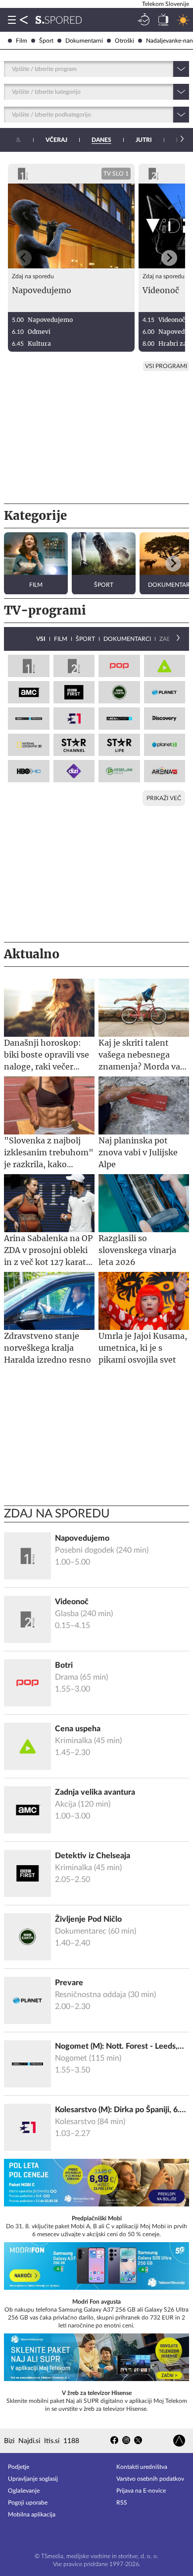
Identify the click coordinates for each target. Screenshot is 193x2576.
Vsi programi (166, 366)
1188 (71, 2441)
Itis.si (52, 2441)
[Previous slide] (24, 258)
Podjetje (19, 2467)
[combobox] (13, 69)
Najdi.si (29, 2441)
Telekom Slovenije (166, 4)
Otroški (124, 41)
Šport (46, 41)
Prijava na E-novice (141, 2491)
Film (22, 41)
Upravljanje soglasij (33, 2479)
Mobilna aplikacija (32, 2514)
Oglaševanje (24, 2491)
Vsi (41, 639)
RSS (122, 2503)
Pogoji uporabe (28, 2503)
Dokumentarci (127, 639)
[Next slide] (169, 258)
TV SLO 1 (116, 174)
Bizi (9, 2441)
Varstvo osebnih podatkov (150, 2479)
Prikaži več (164, 798)
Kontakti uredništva (142, 2467)
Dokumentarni (84, 41)
